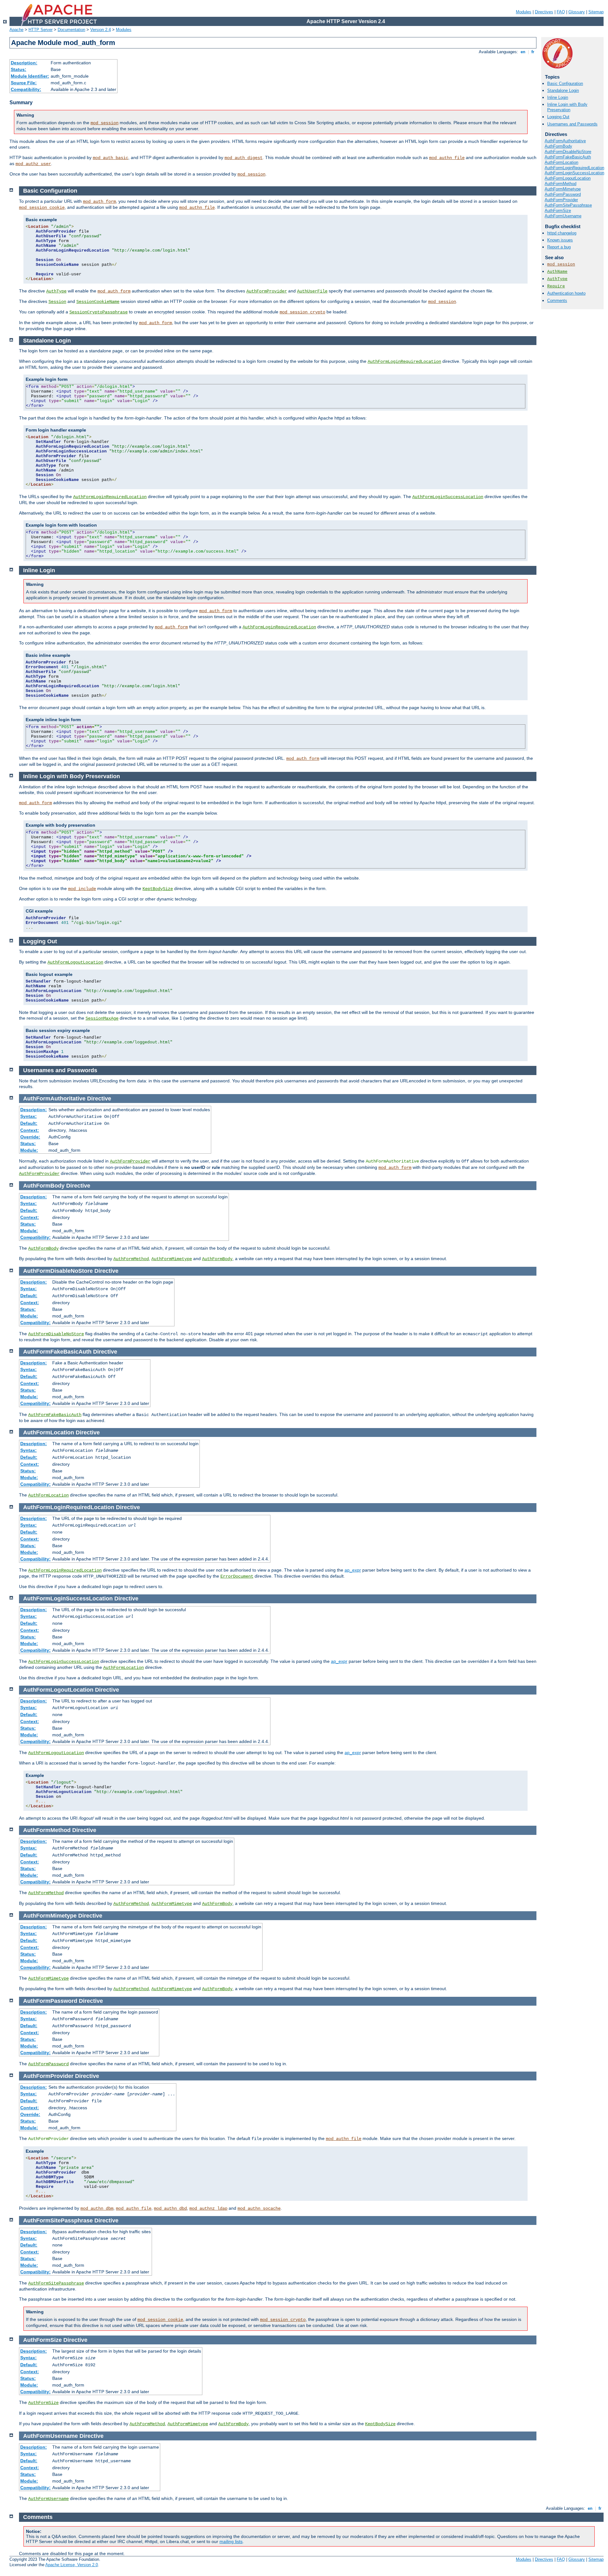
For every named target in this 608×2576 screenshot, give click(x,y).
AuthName (557, 272)
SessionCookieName (98, 302)
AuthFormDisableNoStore (568, 152)
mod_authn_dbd (170, 2208)
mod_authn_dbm (97, 2208)
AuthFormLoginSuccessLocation (574, 173)
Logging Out (558, 117)
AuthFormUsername (563, 216)
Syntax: (28, 1116)
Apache (16, 30)
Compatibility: (26, 89)
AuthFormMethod (560, 184)
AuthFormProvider (561, 200)
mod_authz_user (33, 164)
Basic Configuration (565, 83)
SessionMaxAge (102, 1018)
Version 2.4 (101, 30)
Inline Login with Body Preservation (567, 107)
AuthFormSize (558, 211)
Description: (24, 63)
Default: (29, 1123)
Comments (557, 301)
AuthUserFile (312, 291)
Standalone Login (563, 90)
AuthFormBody (558, 146)
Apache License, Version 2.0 (72, 2565)
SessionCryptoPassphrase (98, 312)
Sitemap (596, 12)
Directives (544, 12)
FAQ (561, 12)
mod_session (104, 123)
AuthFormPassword (563, 194)
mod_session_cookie (42, 208)
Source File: (24, 83)
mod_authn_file (447, 158)
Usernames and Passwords (572, 124)
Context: (30, 1130)
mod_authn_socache (259, 2208)
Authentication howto (566, 293)
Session (57, 302)
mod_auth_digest (244, 158)
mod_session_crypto (302, 312)
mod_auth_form (99, 202)
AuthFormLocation (561, 162)
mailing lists (231, 2541)
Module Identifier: (30, 76)
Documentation (71, 30)
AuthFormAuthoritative (565, 141)
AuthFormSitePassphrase (568, 205)
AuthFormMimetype (563, 189)
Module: (29, 1150)
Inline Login (558, 97)
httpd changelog (562, 233)
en (523, 52)
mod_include (82, 889)
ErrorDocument (237, 1576)
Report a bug (559, 247)
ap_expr (353, 1570)
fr (533, 52)
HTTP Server (41, 30)
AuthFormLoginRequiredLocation (574, 168)
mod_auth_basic (111, 158)
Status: (19, 69)
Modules (524, 12)
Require (556, 286)
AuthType (557, 279)
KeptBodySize (158, 889)
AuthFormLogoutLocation (568, 178)
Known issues (560, 240)
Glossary (577, 12)
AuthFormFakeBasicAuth (568, 157)
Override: (30, 1137)
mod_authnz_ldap (208, 2208)
